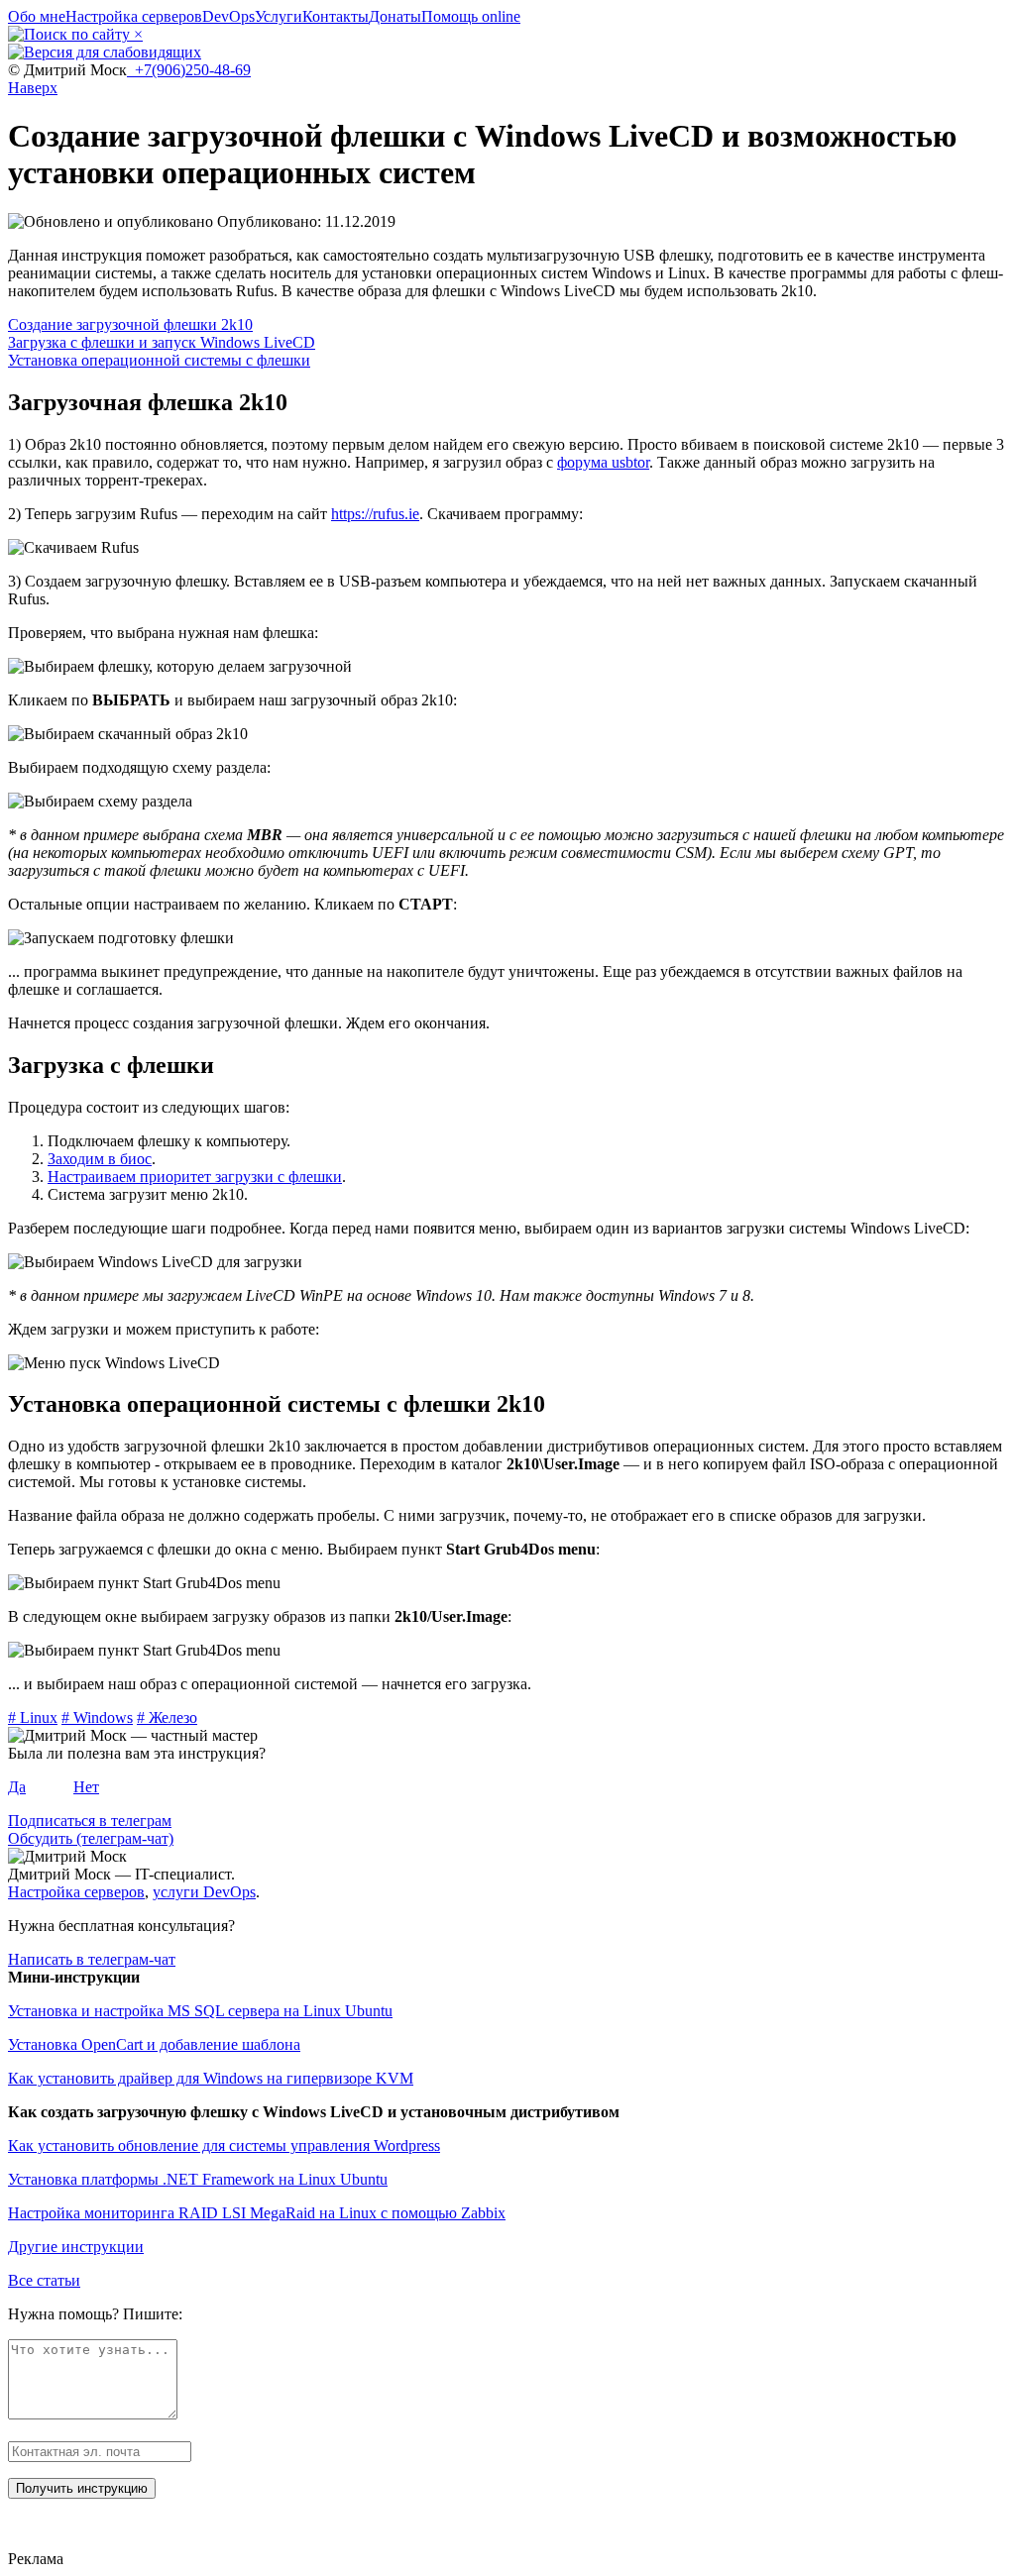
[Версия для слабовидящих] (105, 52)
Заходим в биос (100, 1159)
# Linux (33, 1717)
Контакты (336, 16)
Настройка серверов (134, 16)
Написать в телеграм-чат (92, 1959)
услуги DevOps (204, 1892)
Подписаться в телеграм (90, 1821)
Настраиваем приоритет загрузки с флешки (195, 1177)
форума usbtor (603, 462)
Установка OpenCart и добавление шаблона (154, 2044)
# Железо (167, 1717)
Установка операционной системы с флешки (159, 360)
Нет (86, 1787)
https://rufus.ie (375, 514)
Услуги (279, 16)
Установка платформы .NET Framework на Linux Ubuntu (198, 2179)
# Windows (97, 1717)
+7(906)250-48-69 (189, 70)
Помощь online (471, 16)
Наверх (33, 88)
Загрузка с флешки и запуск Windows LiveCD (162, 342)
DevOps (228, 16)
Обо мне (37, 16)
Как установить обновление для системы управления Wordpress (224, 2146)
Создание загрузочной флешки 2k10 (130, 324)
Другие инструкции (76, 2247)
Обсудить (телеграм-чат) (91, 1838)
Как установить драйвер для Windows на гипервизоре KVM (211, 2078)
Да (17, 1787)
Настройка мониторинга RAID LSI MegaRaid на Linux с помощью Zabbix (257, 2213)
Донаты (395, 16)
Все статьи (44, 2280)
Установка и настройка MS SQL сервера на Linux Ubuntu (200, 2011)
